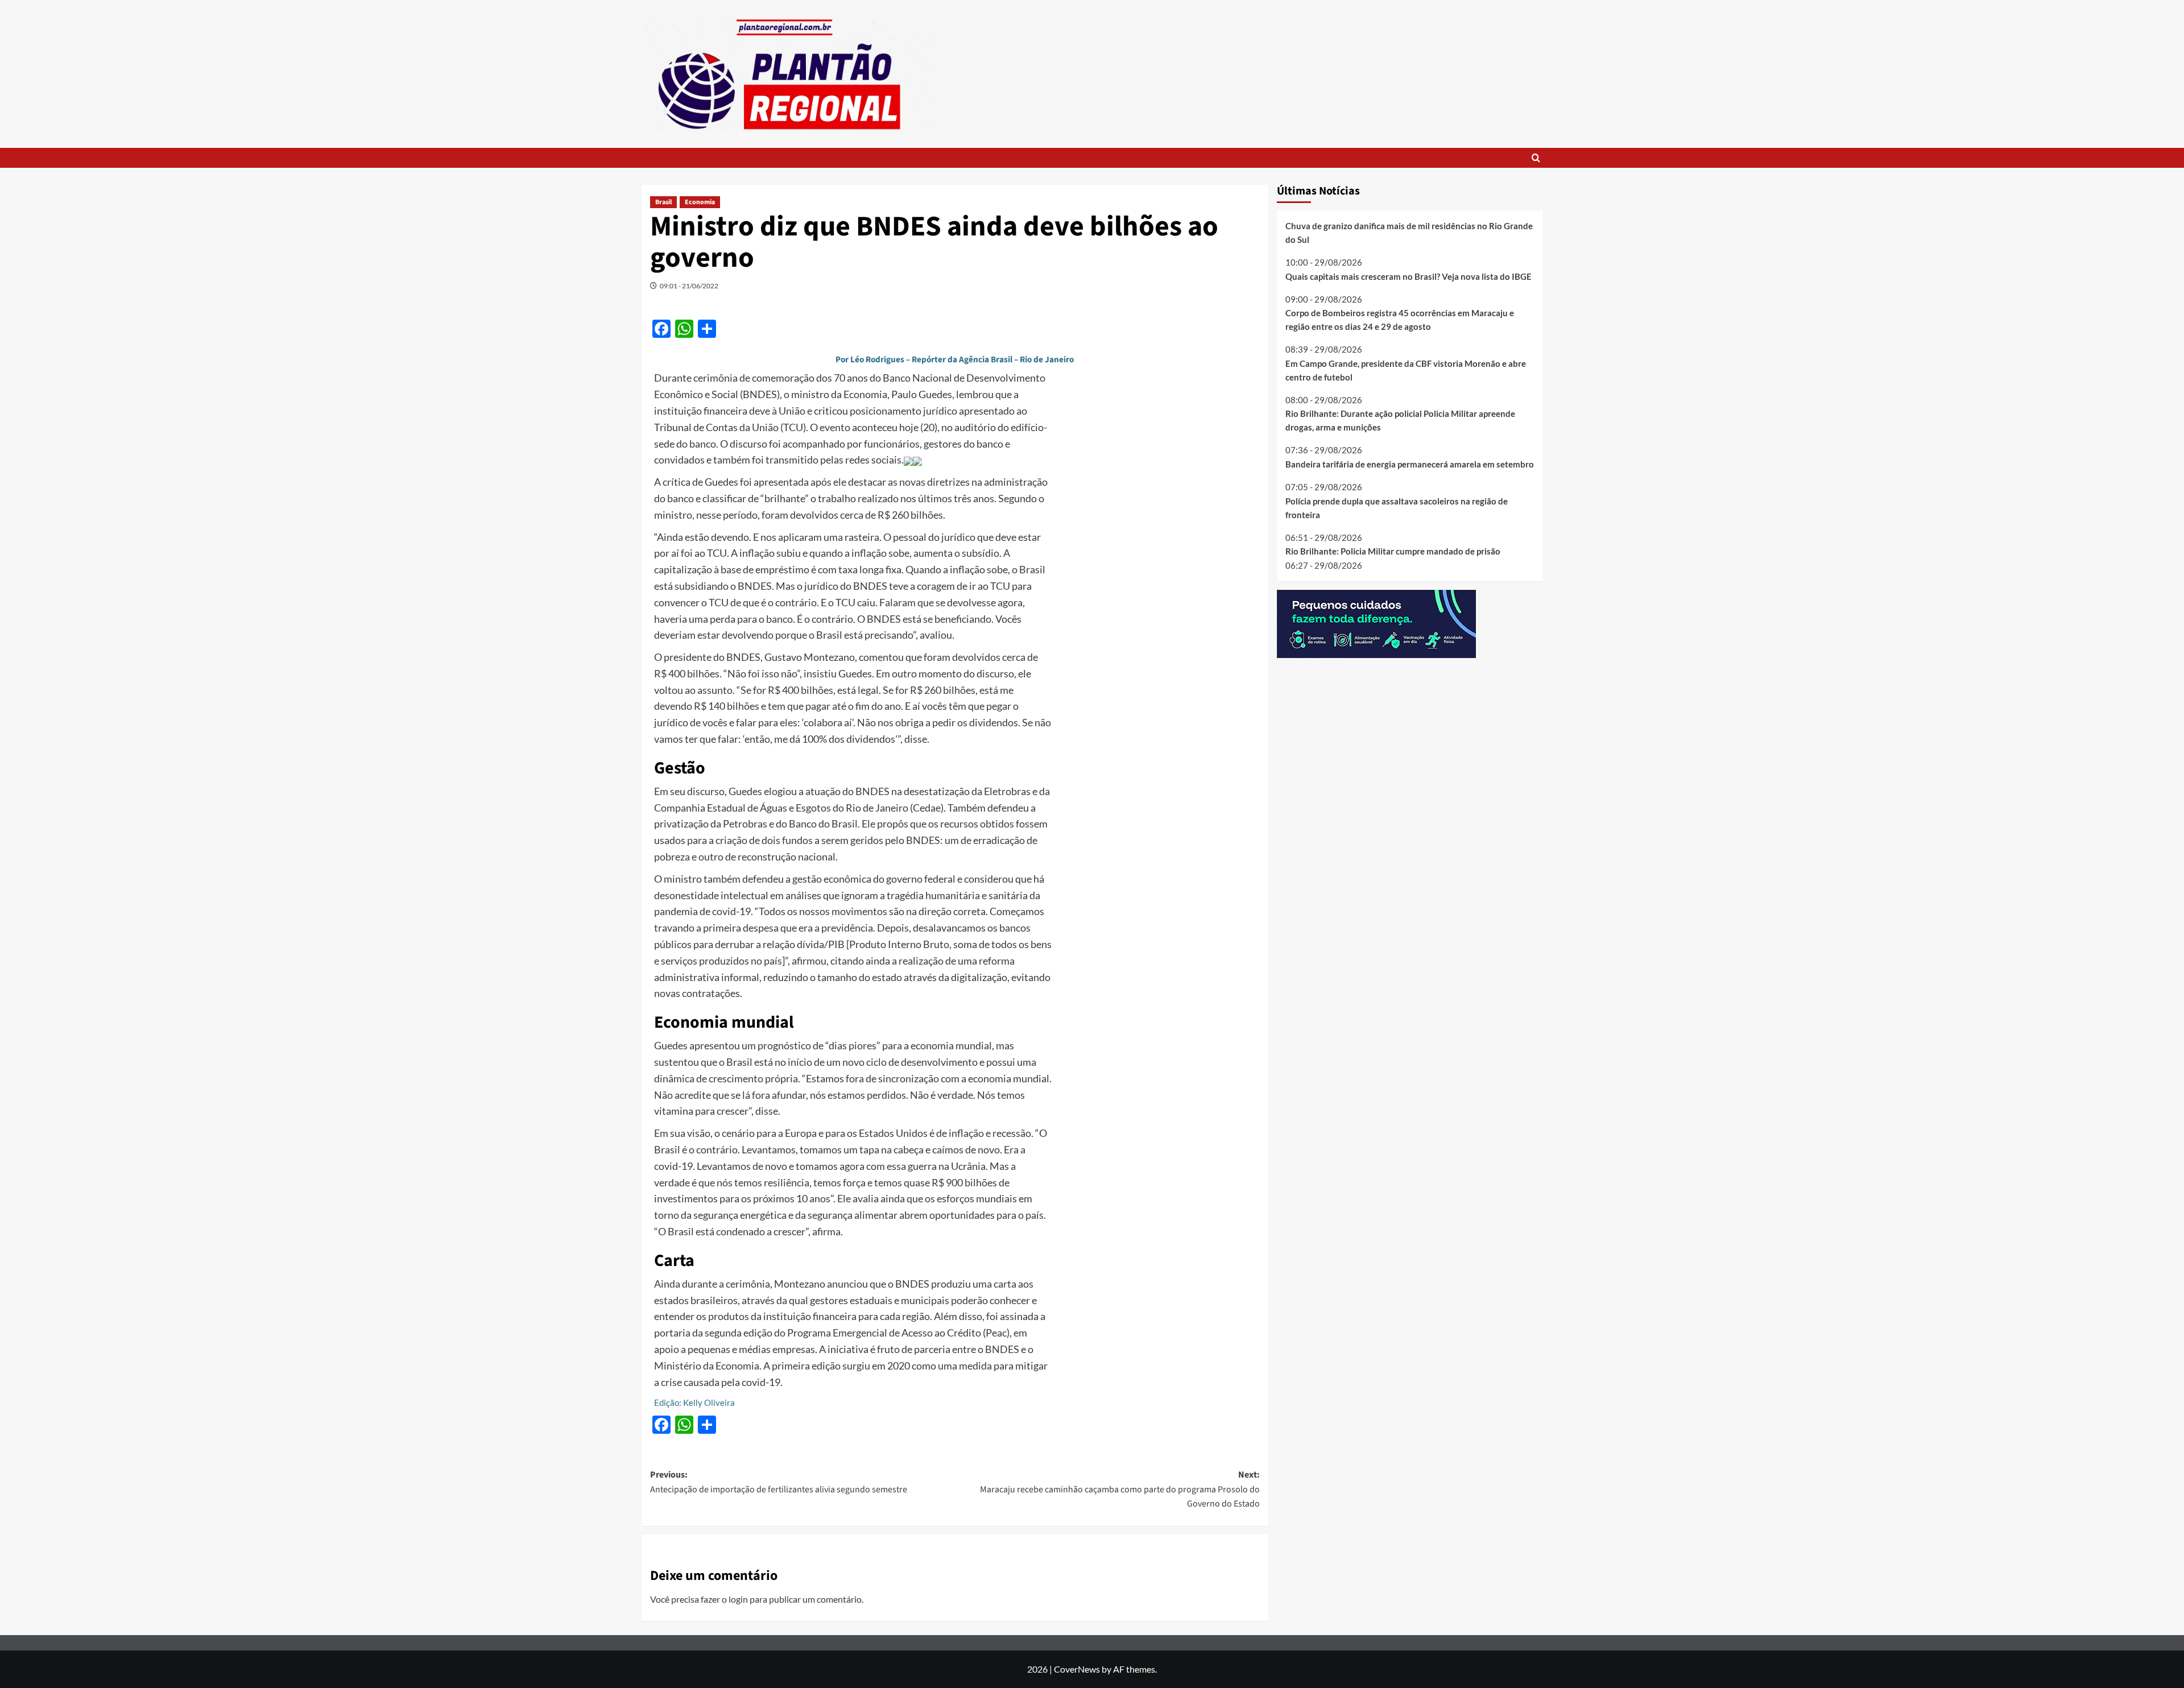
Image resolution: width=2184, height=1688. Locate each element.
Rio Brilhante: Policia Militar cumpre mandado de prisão (1393, 551)
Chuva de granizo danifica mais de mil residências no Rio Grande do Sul (1409, 233)
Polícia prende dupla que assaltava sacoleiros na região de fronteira (1397, 507)
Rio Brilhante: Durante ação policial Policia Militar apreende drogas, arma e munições (1400, 420)
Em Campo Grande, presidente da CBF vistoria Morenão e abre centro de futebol (1406, 370)
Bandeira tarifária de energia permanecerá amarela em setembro (1410, 464)
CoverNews (1077, 1669)
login (738, 1599)
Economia (700, 202)
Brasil (663, 202)
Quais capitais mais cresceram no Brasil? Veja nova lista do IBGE (1409, 276)
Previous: (779, 1482)
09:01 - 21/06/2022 (689, 286)
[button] (1536, 158)
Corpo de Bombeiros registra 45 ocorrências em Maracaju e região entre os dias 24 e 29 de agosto (1400, 320)
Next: (1120, 1489)
